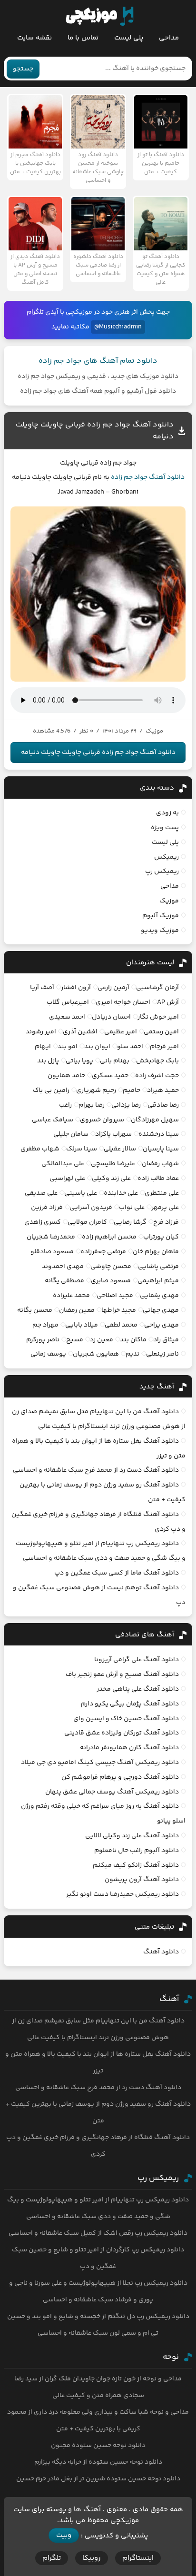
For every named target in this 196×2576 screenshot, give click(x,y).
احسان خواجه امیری (123, 1002)
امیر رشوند (41, 1032)
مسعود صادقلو (52, 1252)
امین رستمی (161, 1032)
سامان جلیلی (71, 1134)
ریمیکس (167, 857)
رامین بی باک (51, 1090)
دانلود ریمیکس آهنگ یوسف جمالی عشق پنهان (112, 1792)
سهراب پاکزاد (113, 1134)
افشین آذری (80, 1032)
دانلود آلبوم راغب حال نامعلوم (137, 1851)
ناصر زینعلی (162, 1354)
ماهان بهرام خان (156, 1252)
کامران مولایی (87, 1222)
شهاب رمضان (160, 1164)
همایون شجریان (96, 1354)
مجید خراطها (119, 1310)
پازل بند (48, 1061)
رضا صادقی (163, 1105)
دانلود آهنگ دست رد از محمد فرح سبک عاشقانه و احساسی (96, 1470)
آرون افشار (76, 988)
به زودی (167, 813)
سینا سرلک (82, 1149)
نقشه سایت (34, 38)
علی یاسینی (81, 1193)
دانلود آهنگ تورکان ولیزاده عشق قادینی (122, 1733)
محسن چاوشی (111, 1267)
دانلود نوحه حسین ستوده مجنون (98, 2446)
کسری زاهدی (43, 1222)
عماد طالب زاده (158, 1179)
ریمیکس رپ (162, 872)
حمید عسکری (110, 1076)
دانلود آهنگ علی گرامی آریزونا (137, 1660)
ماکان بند (133, 1340)
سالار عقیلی (120, 1149)
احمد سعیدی (67, 1017)
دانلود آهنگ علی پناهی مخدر (138, 1689)
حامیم (132, 1090)
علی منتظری (162, 1193)
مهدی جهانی (161, 1310)
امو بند (68, 1047)
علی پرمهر (165, 1208)
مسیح (75, 1340)
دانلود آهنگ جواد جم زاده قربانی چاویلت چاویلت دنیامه (98, 753)
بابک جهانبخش (157, 1061)
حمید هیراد (163, 1090)
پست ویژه (165, 828)
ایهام (43, 1047)
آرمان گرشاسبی (157, 988)
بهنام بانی (115, 1061)
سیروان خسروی (102, 1120)
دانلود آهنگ (167, 477)
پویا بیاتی (79, 1061)
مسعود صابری (111, 1281)
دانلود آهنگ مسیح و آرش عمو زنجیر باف (122, 1674)
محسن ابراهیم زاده (109, 1237)
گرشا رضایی (130, 1222)
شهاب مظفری (40, 1149)
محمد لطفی (121, 1325)
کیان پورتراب (161, 1237)
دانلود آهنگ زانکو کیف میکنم (136, 1865)
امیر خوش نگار (158, 1017)
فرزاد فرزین (47, 1208)
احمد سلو (130, 1047)
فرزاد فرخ (166, 1222)
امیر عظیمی (121, 1032)
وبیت (64, 2535)
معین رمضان (77, 1310)
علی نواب (132, 1208)
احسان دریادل (111, 1017)
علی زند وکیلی (111, 1179)
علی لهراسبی (67, 1179)
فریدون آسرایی (91, 1208)
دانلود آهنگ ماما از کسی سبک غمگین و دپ (117, 1573)
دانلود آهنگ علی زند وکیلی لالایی (132, 1836)
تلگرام (52, 2558)
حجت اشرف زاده (157, 1076)
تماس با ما (83, 38)
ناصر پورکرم (43, 1340)
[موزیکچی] (100, 16)
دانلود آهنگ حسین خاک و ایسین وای (126, 1719)
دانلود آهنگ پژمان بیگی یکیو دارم (130, 1704)
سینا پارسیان (161, 1149)
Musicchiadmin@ (118, 327)
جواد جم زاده (129, 477)
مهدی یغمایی (159, 1296)
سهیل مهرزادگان (155, 1120)
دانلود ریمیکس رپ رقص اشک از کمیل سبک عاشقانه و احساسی (98, 2233)
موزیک (169, 901)
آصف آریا (42, 988)
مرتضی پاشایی (158, 1267)
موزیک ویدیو (160, 931)
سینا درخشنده (159, 1134)
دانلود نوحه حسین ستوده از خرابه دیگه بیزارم (98, 2462)
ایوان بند (97, 1047)
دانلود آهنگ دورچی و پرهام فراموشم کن (120, 1777)
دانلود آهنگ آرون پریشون (142, 1880)
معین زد (102, 1340)
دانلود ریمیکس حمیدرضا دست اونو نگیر (122, 1894)
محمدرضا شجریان (51, 1237)
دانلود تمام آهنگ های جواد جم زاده (98, 361)
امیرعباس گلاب (68, 1002)
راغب (65, 1105)
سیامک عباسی (53, 1120)
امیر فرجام (164, 1047)
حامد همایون (66, 1076)
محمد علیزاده (71, 1296)
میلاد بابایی (82, 1325)
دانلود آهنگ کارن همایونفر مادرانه (129, 1748)
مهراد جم (45, 1325)
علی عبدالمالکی (63, 1164)
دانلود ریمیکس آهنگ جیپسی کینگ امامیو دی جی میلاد (100, 1763)
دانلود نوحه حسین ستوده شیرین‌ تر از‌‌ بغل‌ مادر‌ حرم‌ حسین (98, 2479)
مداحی (169, 38)
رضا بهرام (92, 1105)
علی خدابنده (121, 1193)
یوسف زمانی (48, 1354)
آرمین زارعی (113, 988)
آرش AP (168, 1002)
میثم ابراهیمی (158, 1281)
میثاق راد (166, 1340)
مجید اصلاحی (115, 1296)
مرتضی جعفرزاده (103, 1252)
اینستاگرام (138, 2558)
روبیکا (92, 2558)
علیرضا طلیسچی (113, 1164)
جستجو (23, 69)
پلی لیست (129, 38)
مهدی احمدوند (63, 1267)
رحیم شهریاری (96, 1090)
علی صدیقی (41, 1193)
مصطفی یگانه (64, 1281)
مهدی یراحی (162, 1325)
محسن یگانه (35, 1310)
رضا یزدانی (126, 1105)
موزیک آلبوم (161, 916)
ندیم (132, 1354)
